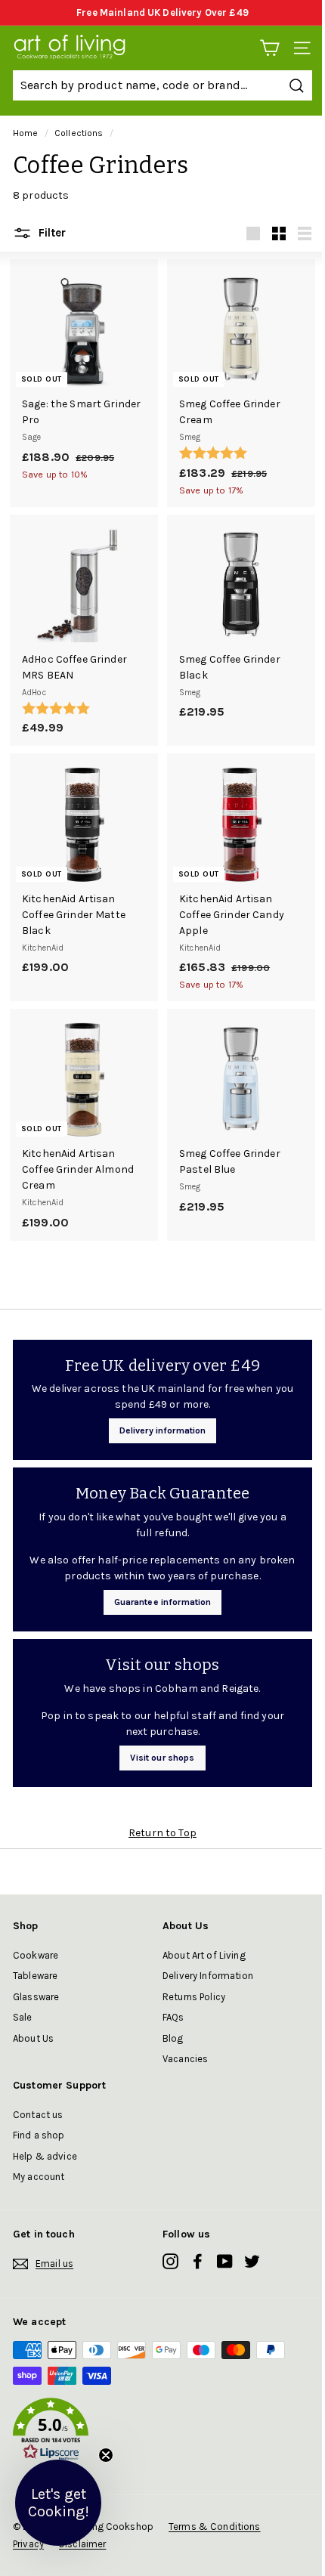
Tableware (35, 1976)
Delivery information (163, 1430)
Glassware (36, 1997)
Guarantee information (163, 1602)
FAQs (173, 2017)
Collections (79, 133)
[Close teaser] (106, 2455)
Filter (51, 233)
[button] (162, 2432)
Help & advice (45, 2156)
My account (39, 2177)
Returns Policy (194, 1997)
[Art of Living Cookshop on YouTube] (225, 2261)
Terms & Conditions (215, 2527)
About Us (33, 2038)
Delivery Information (208, 1976)
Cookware (36, 1955)
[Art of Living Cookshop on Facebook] (198, 2261)
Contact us (38, 2115)
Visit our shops (162, 1758)
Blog (173, 2038)
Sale (23, 2017)
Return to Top (162, 1833)
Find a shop (39, 2135)
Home (26, 133)
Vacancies (185, 2059)
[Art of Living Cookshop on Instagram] (170, 2261)
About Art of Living (204, 1955)
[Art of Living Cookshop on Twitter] (252, 2261)
